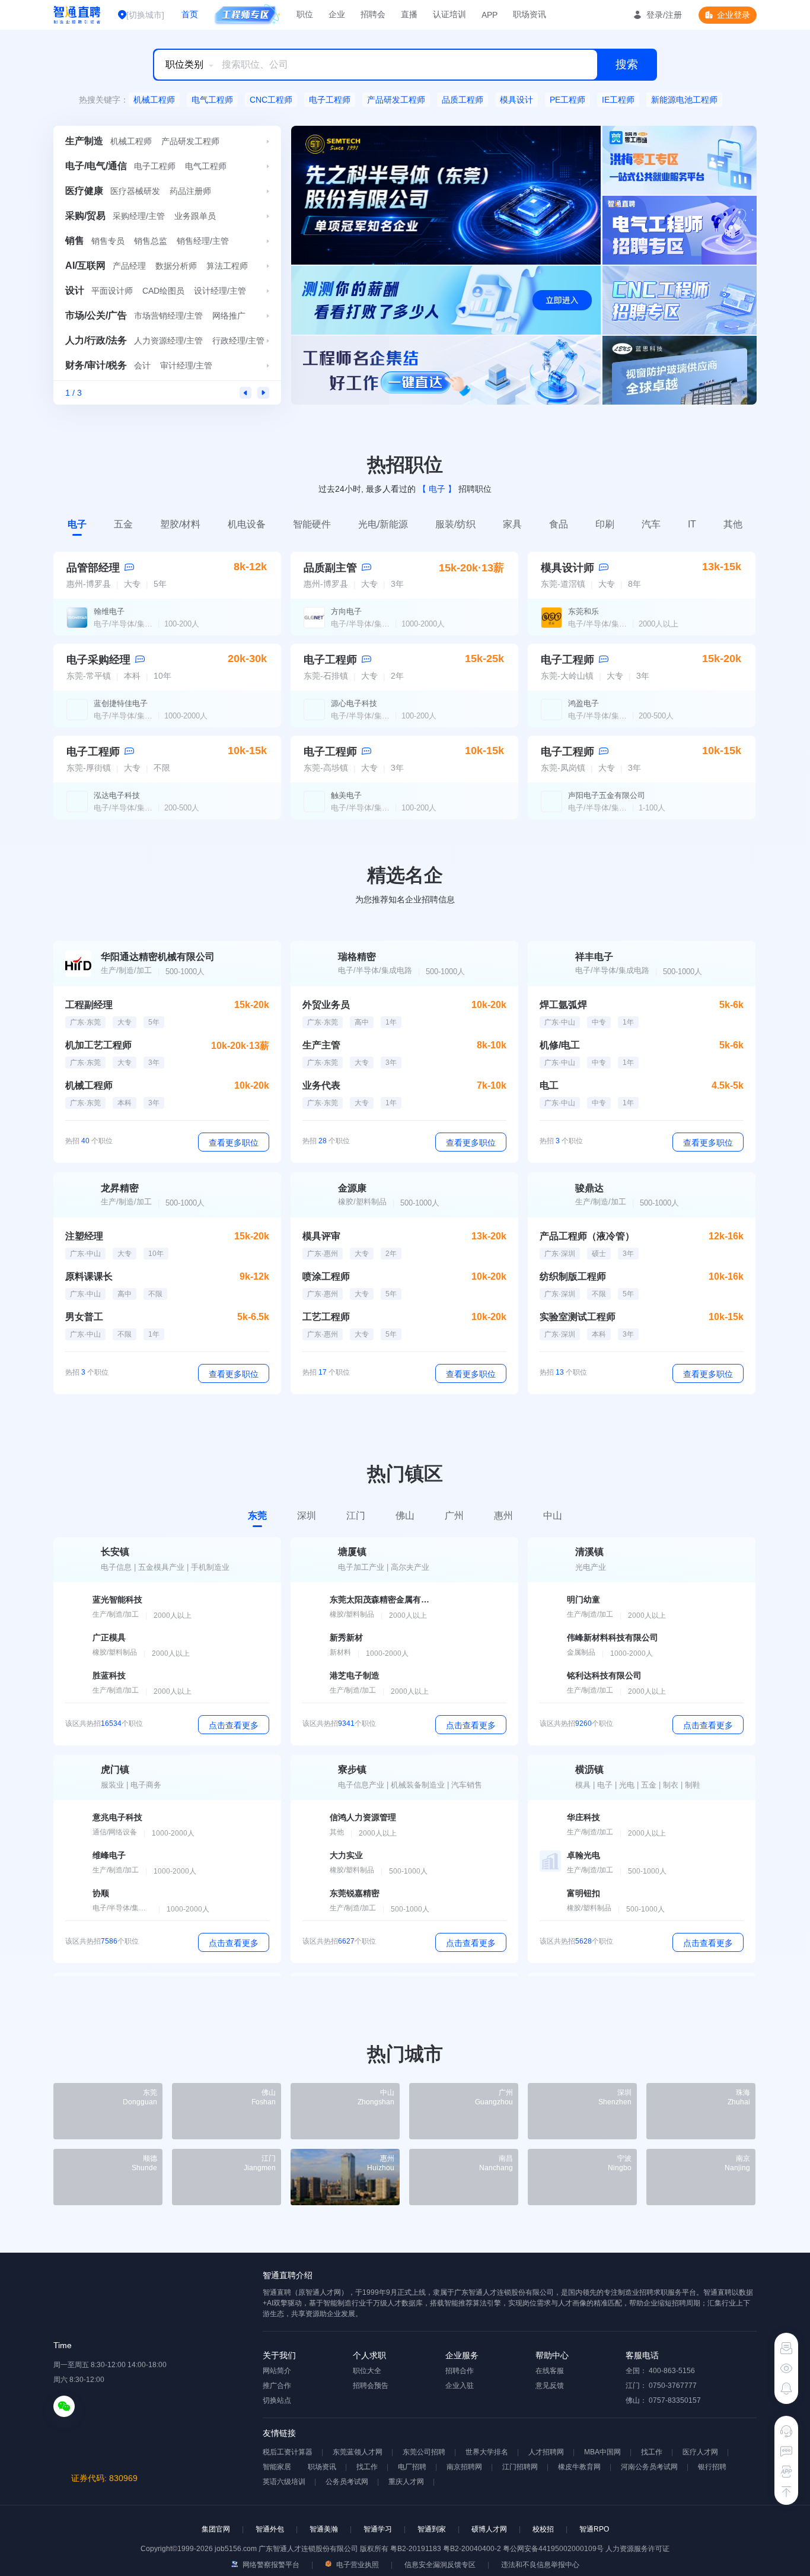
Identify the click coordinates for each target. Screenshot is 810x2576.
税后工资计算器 (288, 2452)
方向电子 (346, 611)
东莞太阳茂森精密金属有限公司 (380, 1599)
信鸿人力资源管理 (363, 1817)
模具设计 (516, 100)
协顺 (101, 1893)
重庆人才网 (406, 2482)
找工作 (652, 2452)
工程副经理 (89, 1005)
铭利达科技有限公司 (604, 1675)
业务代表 (321, 1085)
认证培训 (449, 14)
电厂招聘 (412, 2467)
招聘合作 (460, 2371)
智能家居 (277, 2467)
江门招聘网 (520, 2467)
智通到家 (432, 2529)
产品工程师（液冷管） (587, 1236)
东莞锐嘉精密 (355, 1893)
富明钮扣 (583, 1893)
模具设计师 (567, 568)
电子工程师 (330, 100)
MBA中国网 (602, 2452)
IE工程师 (618, 100)
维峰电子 (109, 1855)
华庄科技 (583, 1817)
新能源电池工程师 (684, 100)
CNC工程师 (271, 100)
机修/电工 (560, 1045)
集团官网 (216, 2529)
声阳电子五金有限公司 (607, 795)
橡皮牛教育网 (579, 2467)
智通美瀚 (324, 2529)
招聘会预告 (371, 2386)
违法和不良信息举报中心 (540, 2565)
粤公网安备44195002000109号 (554, 2549)
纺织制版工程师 (573, 1276)
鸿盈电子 (583, 703)
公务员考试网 (347, 2482)
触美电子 (346, 795)
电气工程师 (212, 100)
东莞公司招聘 (424, 2452)
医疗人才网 (700, 2452)
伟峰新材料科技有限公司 (613, 1637)
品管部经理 (93, 568)
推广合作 (277, 2386)
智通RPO (594, 2529)
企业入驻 (460, 2386)
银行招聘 (712, 2467)
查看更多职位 (234, 1143)
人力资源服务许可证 (637, 2549)
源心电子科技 (354, 703)
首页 (190, 14)
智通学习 (378, 2529)
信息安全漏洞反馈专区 (440, 2565)
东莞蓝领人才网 (358, 2452)
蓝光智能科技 (117, 1599)
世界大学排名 (487, 2452)
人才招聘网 (546, 2452)
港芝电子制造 (355, 1675)
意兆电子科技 (117, 1817)
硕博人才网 (489, 2529)
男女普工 (84, 1317)
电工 (549, 1085)
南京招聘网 (464, 2467)
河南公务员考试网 (649, 2467)
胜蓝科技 (109, 1675)
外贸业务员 (326, 1005)
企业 (337, 14)
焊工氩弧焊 (563, 1005)
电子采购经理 (98, 660)
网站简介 (277, 2371)
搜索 (627, 64)
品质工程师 (463, 100)
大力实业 (346, 1855)
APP (489, 15)
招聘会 (373, 14)
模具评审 (321, 1236)
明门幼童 (583, 1599)
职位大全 (367, 2371)
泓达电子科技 (117, 795)
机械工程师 (154, 100)
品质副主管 (330, 568)
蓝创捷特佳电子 (121, 703)
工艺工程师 (326, 1317)
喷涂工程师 (326, 1276)
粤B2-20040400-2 (472, 2549)
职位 (305, 14)
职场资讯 (530, 14)
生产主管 (321, 1045)
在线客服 (550, 2371)
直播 (409, 14)
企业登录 (734, 15)
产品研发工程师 (396, 100)
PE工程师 (567, 100)
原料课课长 (89, 1276)
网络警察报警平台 (270, 2565)
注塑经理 (84, 1236)
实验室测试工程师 (578, 1317)
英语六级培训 (284, 2482)
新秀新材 (346, 1637)
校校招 (543, 2529)
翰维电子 (109, 611)
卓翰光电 (583, 1855)
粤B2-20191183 (417, 2549)
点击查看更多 (234, 1725)
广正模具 (109, 1637)
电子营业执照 (357, 2565)
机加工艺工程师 (98, 1045)
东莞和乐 (583, 611)
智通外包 (270, 2529)
